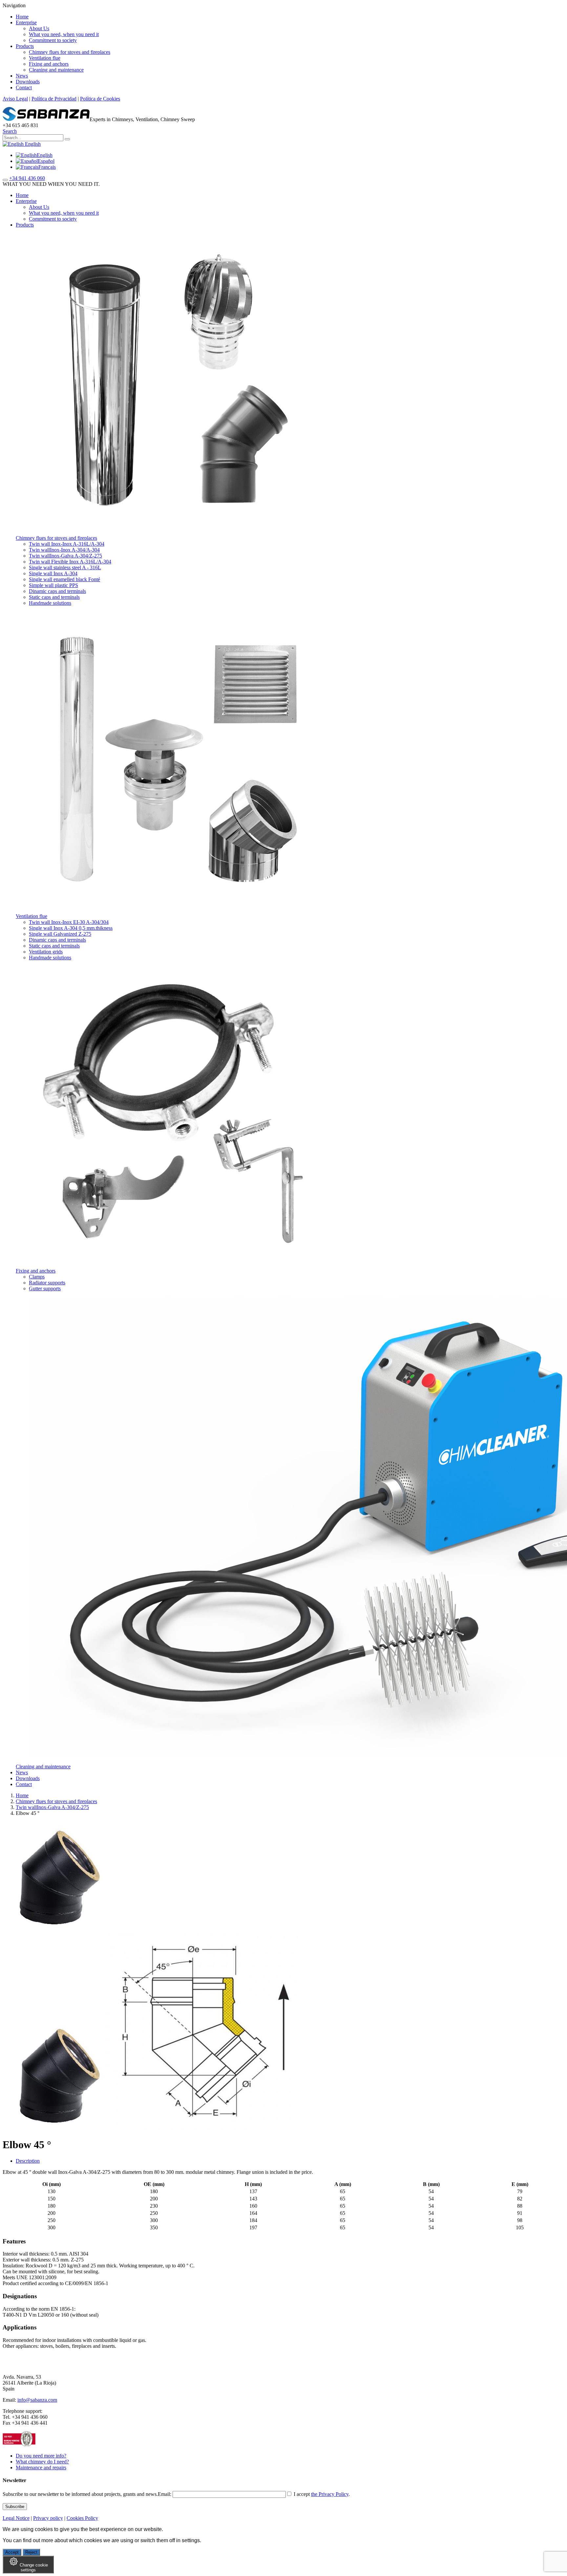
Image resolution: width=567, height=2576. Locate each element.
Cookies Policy (82, 2518)
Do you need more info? (41, 2456)
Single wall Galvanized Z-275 (60, 934)
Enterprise (26, 22)
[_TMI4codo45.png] (205, 2129)
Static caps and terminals (54, 597)
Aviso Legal (15, 99)
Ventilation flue (45, 58)
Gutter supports (45, 1288)
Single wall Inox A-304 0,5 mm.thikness (71, 928)
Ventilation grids (46, 952)
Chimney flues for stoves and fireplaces (70, 52)
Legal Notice (16, 2518)
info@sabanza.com (37, 2400)
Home (22, 17)
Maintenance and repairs (41, 2467)
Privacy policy (48, 2518)
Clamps (37, 1277)
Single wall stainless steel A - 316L (65, 568)
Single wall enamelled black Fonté (64, 579)
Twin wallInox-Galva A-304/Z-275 (65, 556)
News (22, 76)
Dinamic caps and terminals (57, 591)
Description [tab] (28, 2161)
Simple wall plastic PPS (53, 585)
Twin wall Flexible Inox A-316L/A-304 (70, 562)
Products (25, 46)
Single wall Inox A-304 (53, 573)
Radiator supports (47, 1283)
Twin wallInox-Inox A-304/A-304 (64, 550)
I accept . (321, 2494)
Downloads (28, 82)
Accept (12, 2552)
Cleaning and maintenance (56, 70)
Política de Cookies (100, 99)
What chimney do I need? (42, 2462)
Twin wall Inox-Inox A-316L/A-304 (67, 544)
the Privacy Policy (330, 2494)
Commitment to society (53, 40)
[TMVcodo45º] (55, 2129)
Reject (31, 2552)
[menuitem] (34, 155)
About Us (39, 28)
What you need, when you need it (64, 34)
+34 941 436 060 (27, 178)
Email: (165, 2494)
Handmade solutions (50, 603)
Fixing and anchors (49, 64)
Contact (24, 87)
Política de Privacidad (54, 99)
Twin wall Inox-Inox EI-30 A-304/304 (69, 922)
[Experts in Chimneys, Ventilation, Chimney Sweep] (46, 119)
